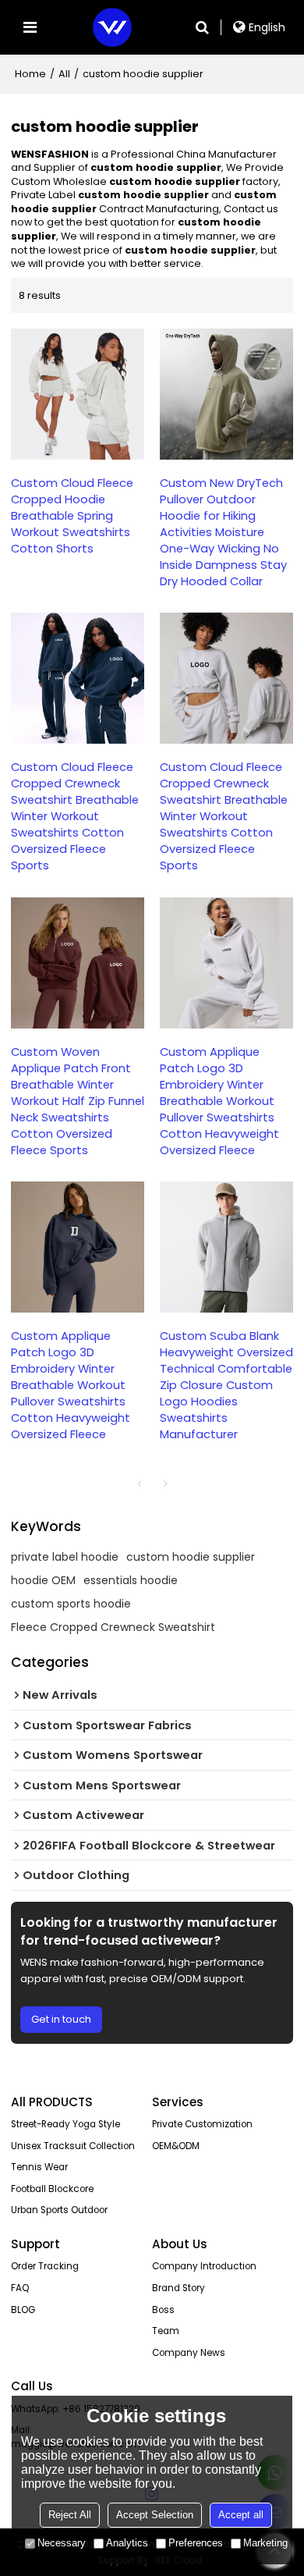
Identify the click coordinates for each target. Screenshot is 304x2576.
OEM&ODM (176, 2146)
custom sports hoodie (71, 1604)
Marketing (265, 2543)
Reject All (70, 2515)
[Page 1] (139, 1483)
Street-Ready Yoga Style (65, 2124)
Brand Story (179, 2288)
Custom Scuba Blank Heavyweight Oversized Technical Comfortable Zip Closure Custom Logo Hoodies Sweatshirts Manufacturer (226, 1385)
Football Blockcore (52, 2189)
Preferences (196, 2543)
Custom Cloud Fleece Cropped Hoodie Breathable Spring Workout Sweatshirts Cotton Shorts (72, 516)
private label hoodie (65, 1557)
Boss (163, 2310)
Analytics (127, 2543)
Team (166, 2331)
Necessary (62, 2543)
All (64, 74)
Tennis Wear (39, 2167)
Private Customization (202, 2124)
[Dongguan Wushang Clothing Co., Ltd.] (112, 27)
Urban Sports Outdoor (59, 2210)
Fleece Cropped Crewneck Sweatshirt (113, 1627)
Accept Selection (155, 2515)
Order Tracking (45, 2266)
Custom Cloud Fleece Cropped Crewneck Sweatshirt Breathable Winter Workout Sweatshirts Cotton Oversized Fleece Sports (75, 816)
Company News (189, 2353)
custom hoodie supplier (191, 1557)
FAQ (20, 2288)
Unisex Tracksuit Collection (73, 2146)
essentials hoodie (131, 1580)
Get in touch (61, 2019)
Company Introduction (204, 2266)
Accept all (241, 2515)
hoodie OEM (43, 1580)
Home (30, 74)
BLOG (23, 2310)
